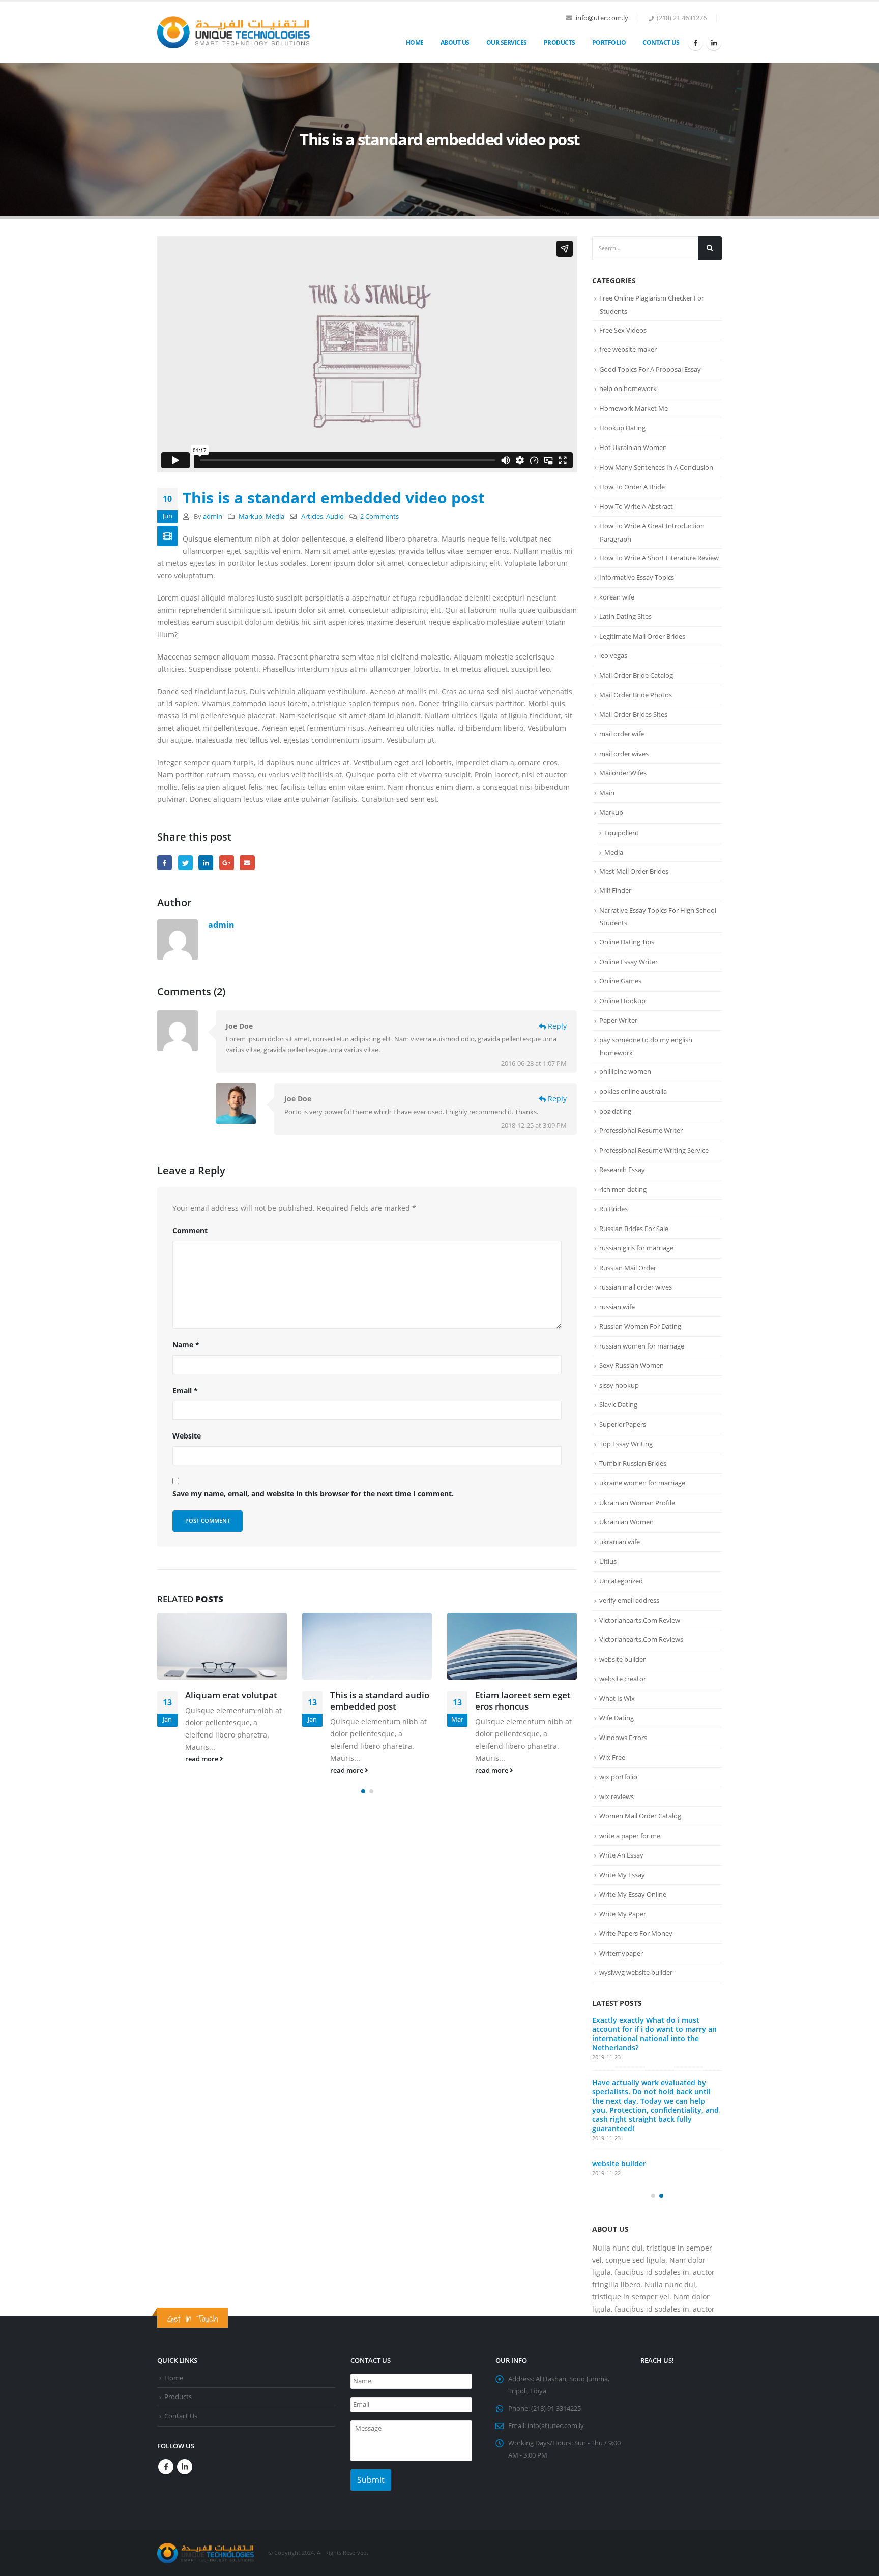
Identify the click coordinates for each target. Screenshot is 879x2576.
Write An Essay (621, 1855)
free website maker (628, 349)
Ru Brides (613, 1209)
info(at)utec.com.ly (556, 2468)
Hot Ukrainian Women (633, 447)
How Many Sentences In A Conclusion (656, 467)
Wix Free (612, 1757)
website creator (623, 1679)
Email (247, 863)
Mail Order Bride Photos (636, 695)
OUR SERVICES (507, 42)
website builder (622, 1659)
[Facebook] (695, 43)
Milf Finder (615, 890)
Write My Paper (623, 1914)
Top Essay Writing (626, 1444)
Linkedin (185, 2509)
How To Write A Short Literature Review (659, 558)
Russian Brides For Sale (634, 1229)
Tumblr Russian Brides (633, 1463)
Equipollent (622, 833)
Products (560, 42)
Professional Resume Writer (641, 1130)
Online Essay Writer (628, 962)
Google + (227, 863)
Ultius (608, 1561)
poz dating (615, 1111)
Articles (312, 516)
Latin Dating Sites (625, 616)
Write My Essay (622, 1875)
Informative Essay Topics (637, 577)
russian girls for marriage (636, 1248)
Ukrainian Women (626, 1522)
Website (187, 1436)
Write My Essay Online (633, 1894)
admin (213, 516)
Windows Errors (623, 1738)
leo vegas (613, 655)
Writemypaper (621, 1953)
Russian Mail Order (628, 1268)
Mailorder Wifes (623, 773)
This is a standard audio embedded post (380, 1701)
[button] (363, 1791)
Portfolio (609, 42)
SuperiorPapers (623, 1424)
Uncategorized (621, 1581)
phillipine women (625, 1071)
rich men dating (623, 1189)
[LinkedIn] (714, 43)
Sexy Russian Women (632, 1365)
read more (202, 1759)
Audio (335, 516)
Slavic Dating (618, 1404)
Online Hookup (622, 1001)
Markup (251, 516)
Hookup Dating (622, 428)
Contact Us (661, 42)
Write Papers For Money (636, 1933)
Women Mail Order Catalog (640, 1816)
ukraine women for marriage (642, 1483)
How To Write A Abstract (636, 506)
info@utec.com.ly (602, 18)
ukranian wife (620, 1542)
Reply (556, 1026)
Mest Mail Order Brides (634, 871)
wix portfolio (618, 1777)
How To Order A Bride (632, 487)
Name (186, 1345)
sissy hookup (619, 1385)
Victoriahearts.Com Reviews (641, 1639)
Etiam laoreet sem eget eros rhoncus (523, 1701)
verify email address (629, 1600)
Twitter (185, 863)
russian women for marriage (642, 1346)
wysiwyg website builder (636, 1972)
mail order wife (622, 734)
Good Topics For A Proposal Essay (650, 369)
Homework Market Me (634, 408)
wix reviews (617, 1796)
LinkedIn (206, 863)
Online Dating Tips (627, 942)
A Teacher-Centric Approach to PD (651, 2020)
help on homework (628, 388)
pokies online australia (633, 1091)
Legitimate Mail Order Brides (642, 636)
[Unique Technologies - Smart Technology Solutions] (233, 33)
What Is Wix (617, 1698)
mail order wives (624, 754)
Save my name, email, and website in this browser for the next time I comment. (313, 1494)
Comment (190, 1230)
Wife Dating (617, 1718)
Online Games (620, 981)
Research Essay (622, 1170)
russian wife (617, 1307)
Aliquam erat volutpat (231, 1695)
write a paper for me (630, 1836)
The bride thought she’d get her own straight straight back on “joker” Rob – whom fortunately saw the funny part (656, 2104)
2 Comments (379, 516)
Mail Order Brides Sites (633, 714)
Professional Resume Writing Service (654, 1150)
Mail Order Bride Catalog (636, 675)
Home (415, 42)
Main (607, 793)
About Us (455, 42)
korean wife (617, 597)
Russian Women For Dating (640, 1326)
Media (275, 516)
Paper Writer (618, 1020)
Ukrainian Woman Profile (637, 1503)
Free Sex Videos (623, 330)
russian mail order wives (636, 1287)
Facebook (165, 863)
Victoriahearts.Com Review (640, 1620)
